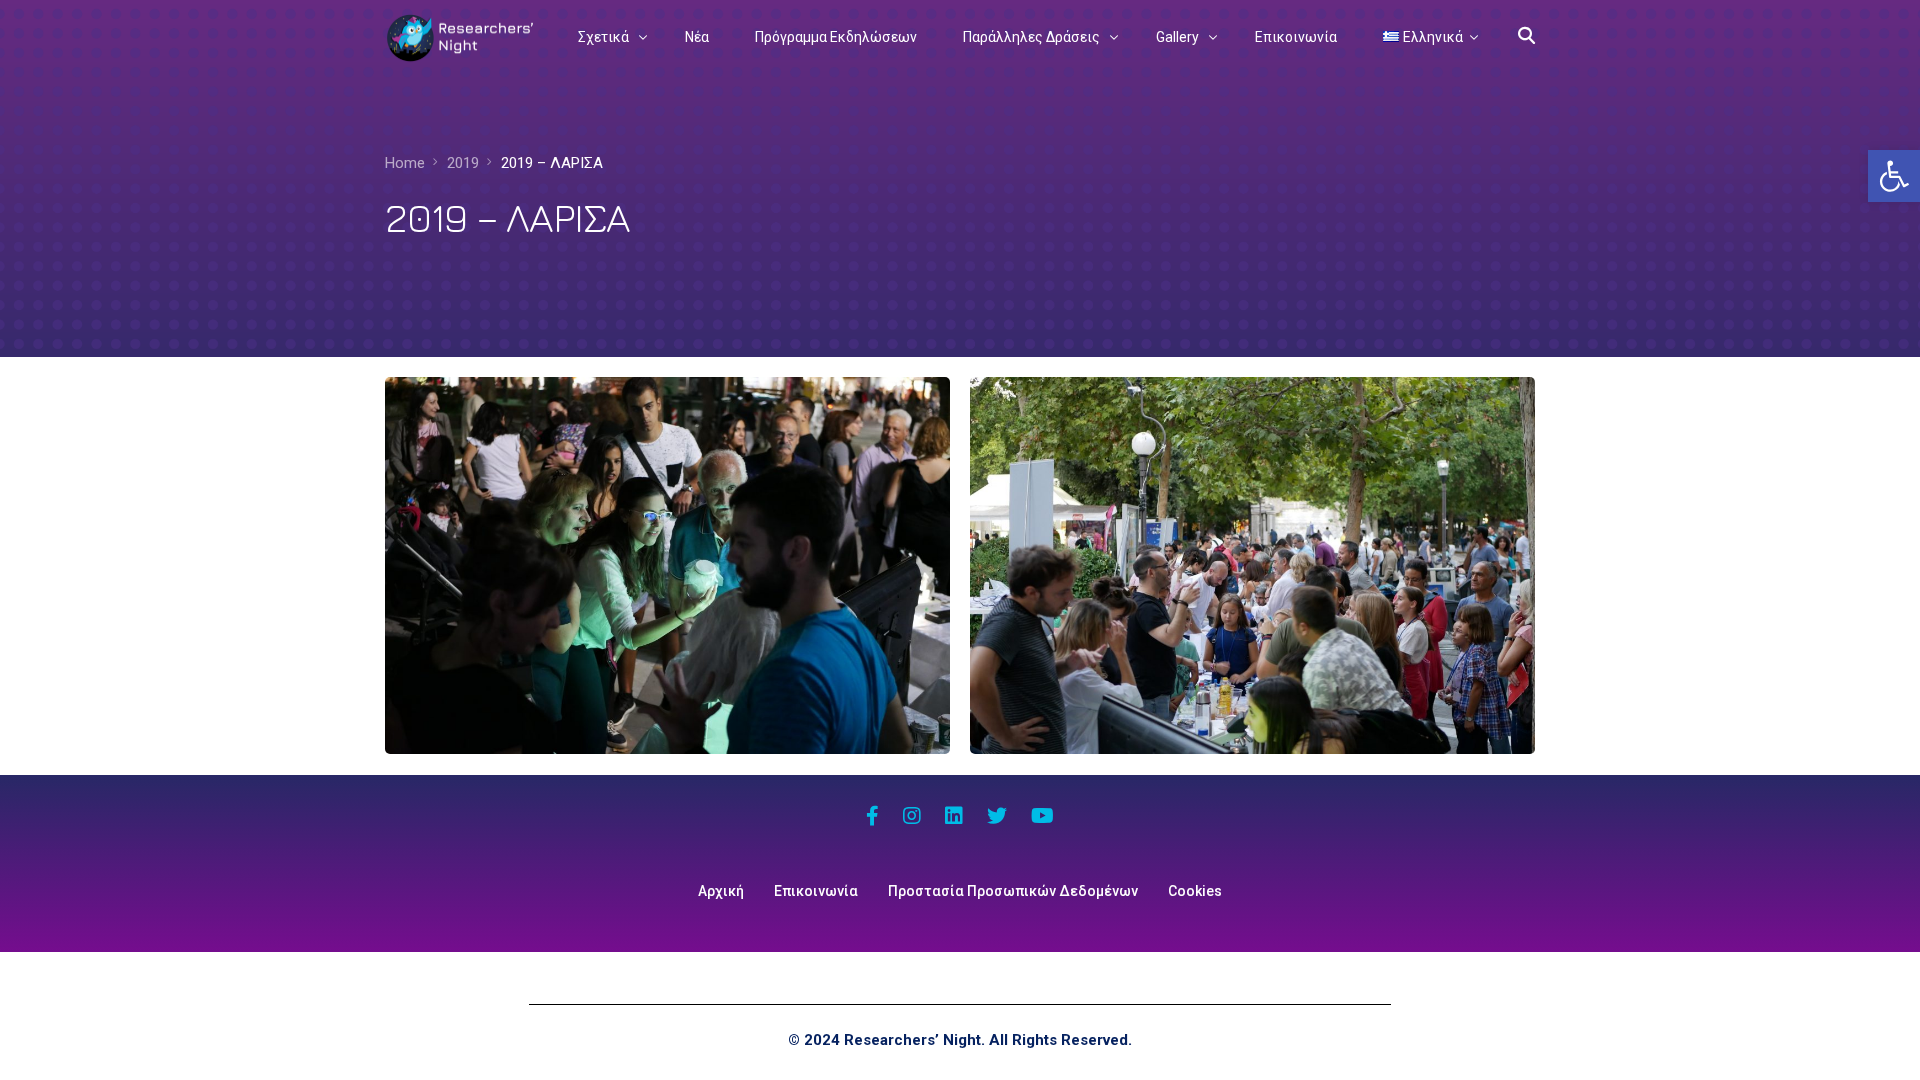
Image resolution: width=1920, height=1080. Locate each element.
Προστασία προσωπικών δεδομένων (1013, 891)
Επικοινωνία (816, 891)
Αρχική (721, 891)
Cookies (1195, 891)
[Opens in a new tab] (872, 818)
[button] (1894, 176)
